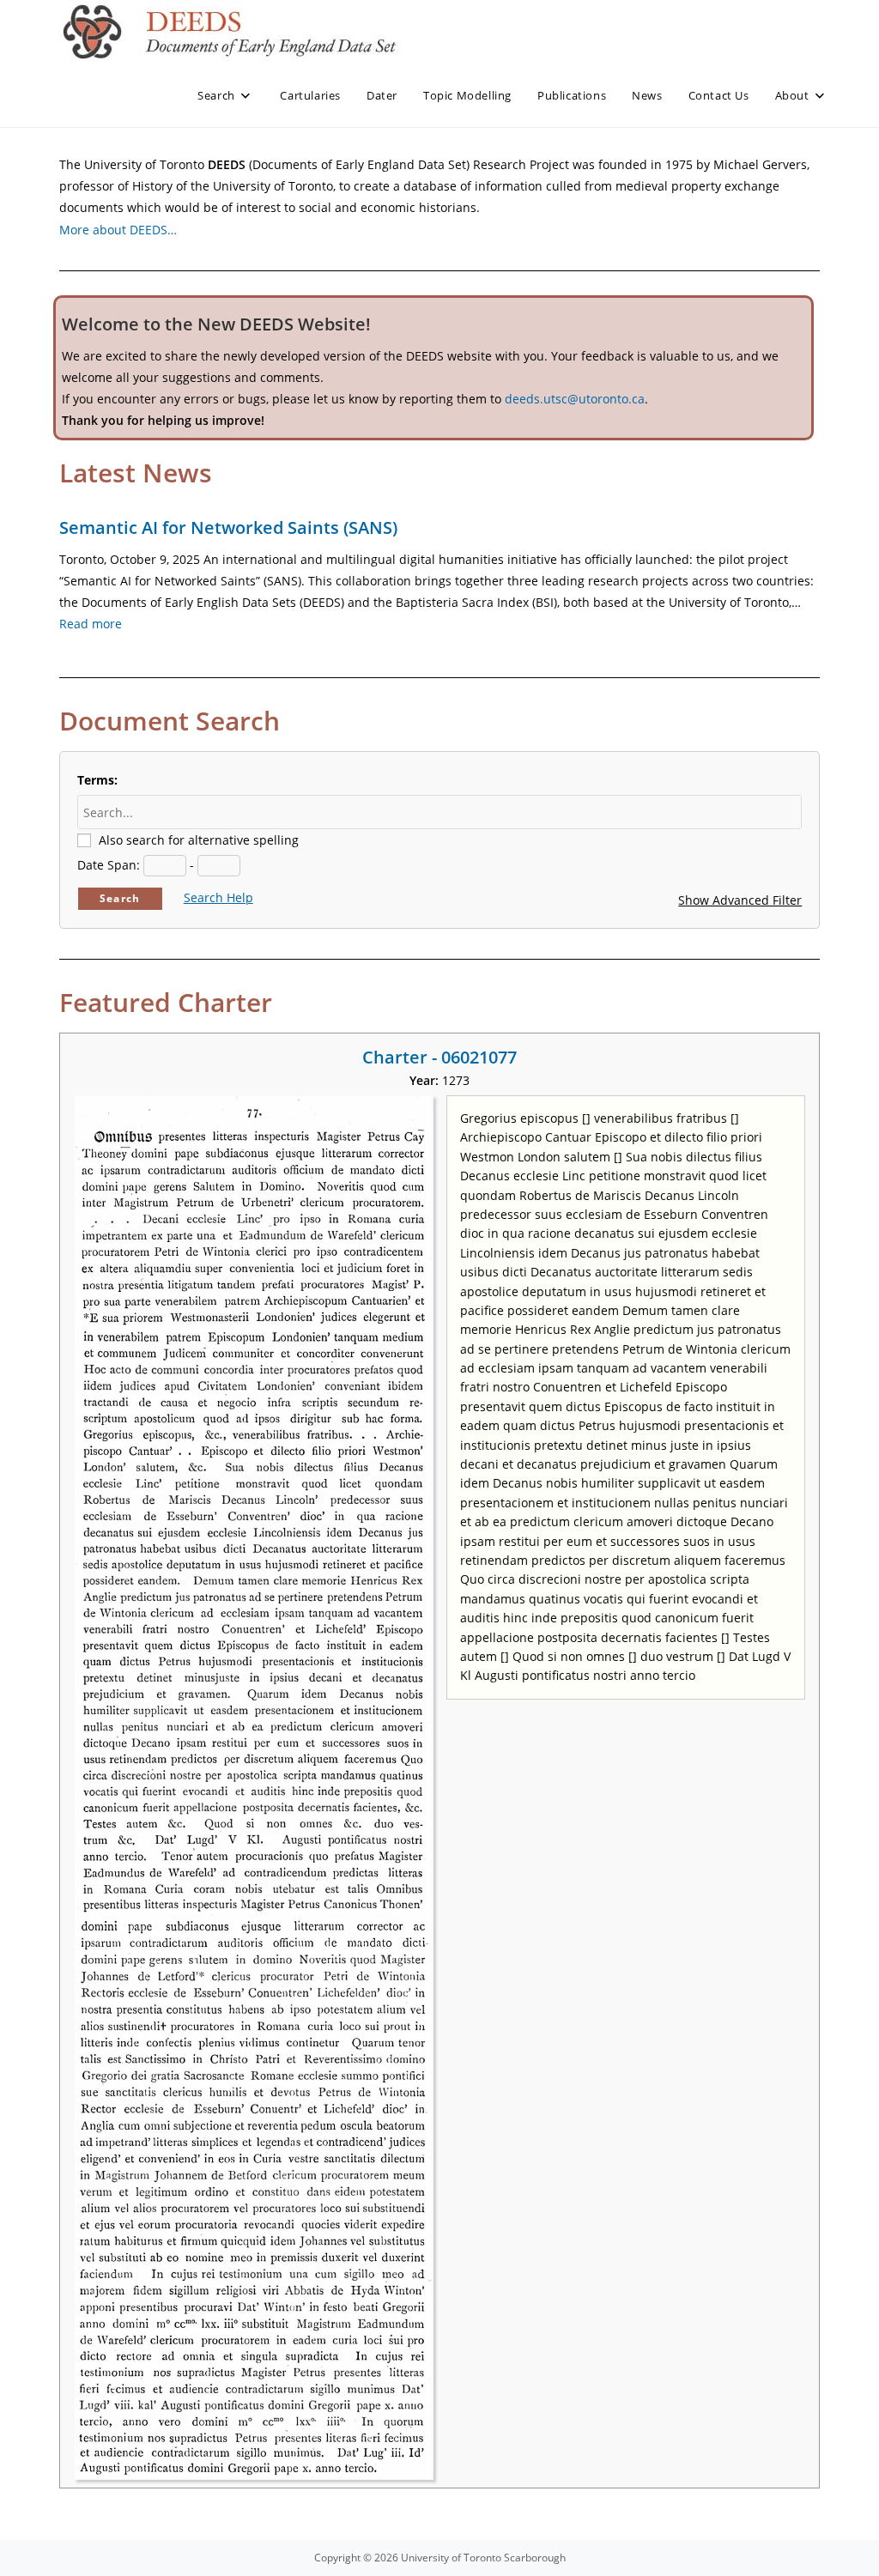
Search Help (218, 897)
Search (120, 898)
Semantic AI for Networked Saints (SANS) (228, 527)
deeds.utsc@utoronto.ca (575, 399)
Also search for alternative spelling (199, 840)
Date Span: (109, 865)
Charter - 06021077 (439, 1057)
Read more (91, 624)
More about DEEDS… (118, 230)
